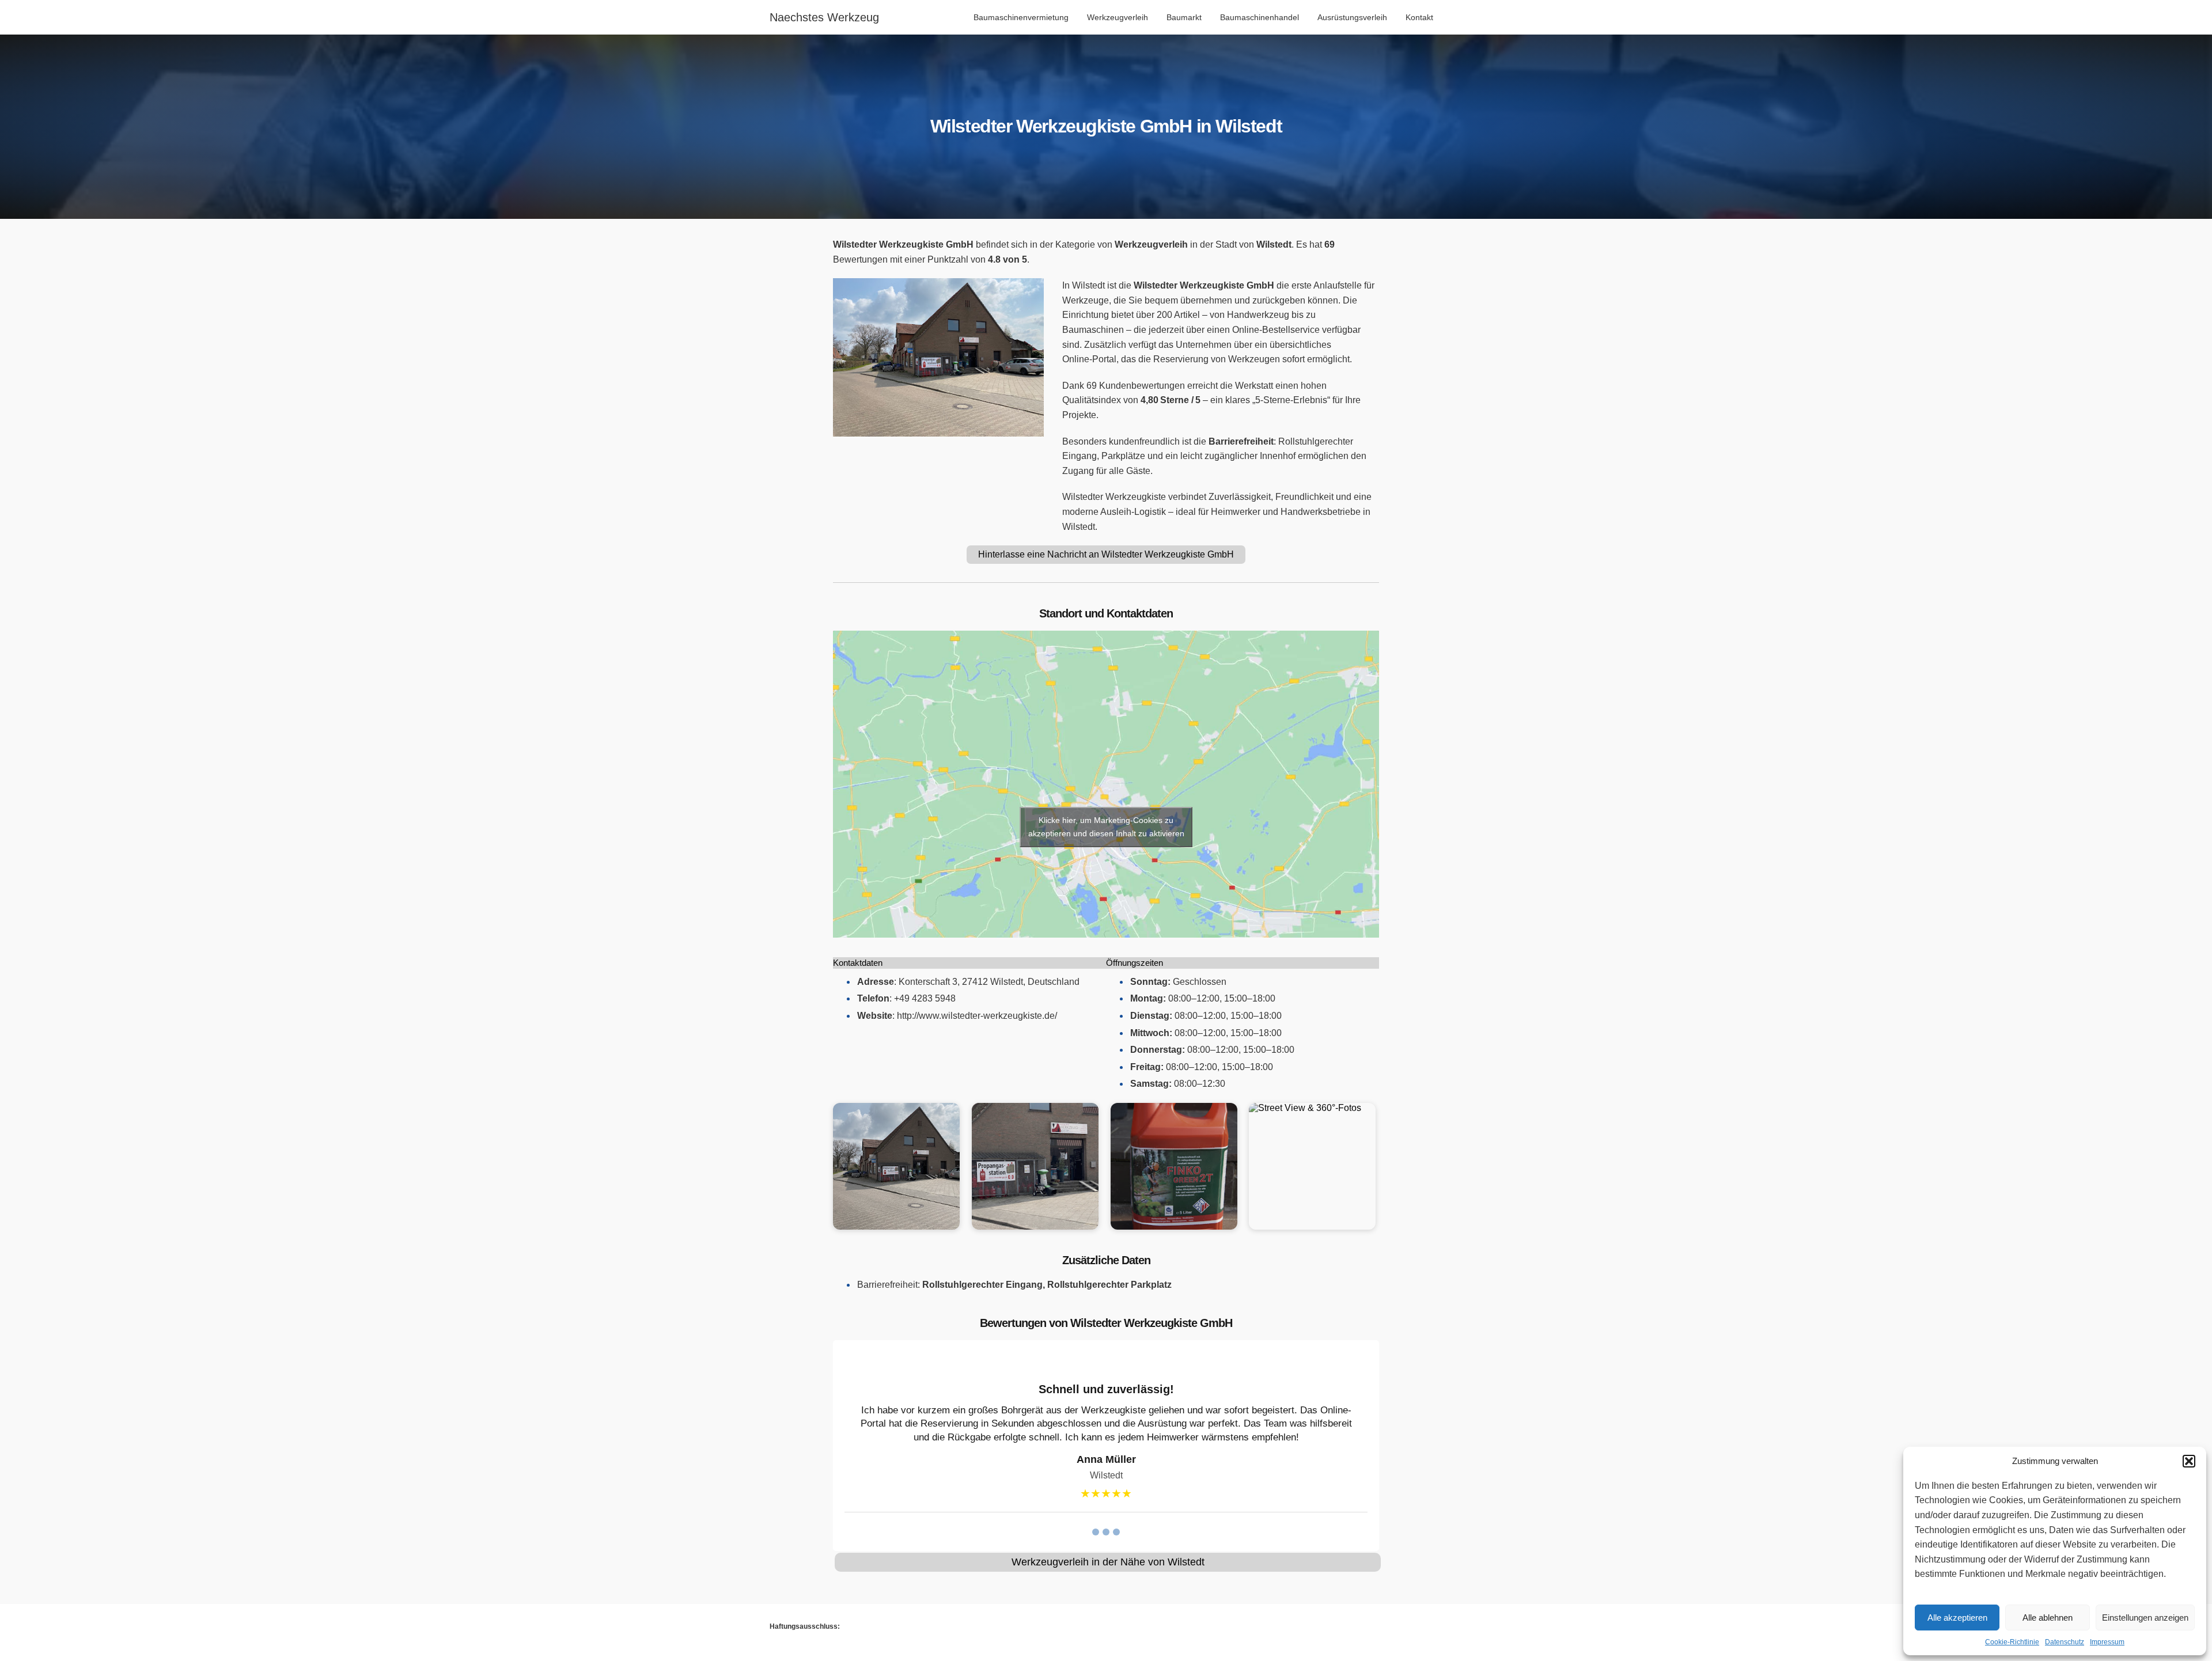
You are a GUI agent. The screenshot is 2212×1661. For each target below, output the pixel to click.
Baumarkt (1184, 17)
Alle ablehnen (2048, 1618)
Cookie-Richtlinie (2012, 1642)
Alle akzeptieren (1957, 1618)
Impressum (2107, 1642)
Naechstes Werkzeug (824, 17)
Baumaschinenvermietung (1021, 17)
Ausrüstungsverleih (1352, 17)
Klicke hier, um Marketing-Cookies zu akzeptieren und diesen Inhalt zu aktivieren (1106, 827)
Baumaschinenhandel (1260, 17)
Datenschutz (2065, 1642)
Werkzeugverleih (1118, 17)
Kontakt (1419, 17)
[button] (2189, 1461)
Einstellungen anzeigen (2145, 1618)
